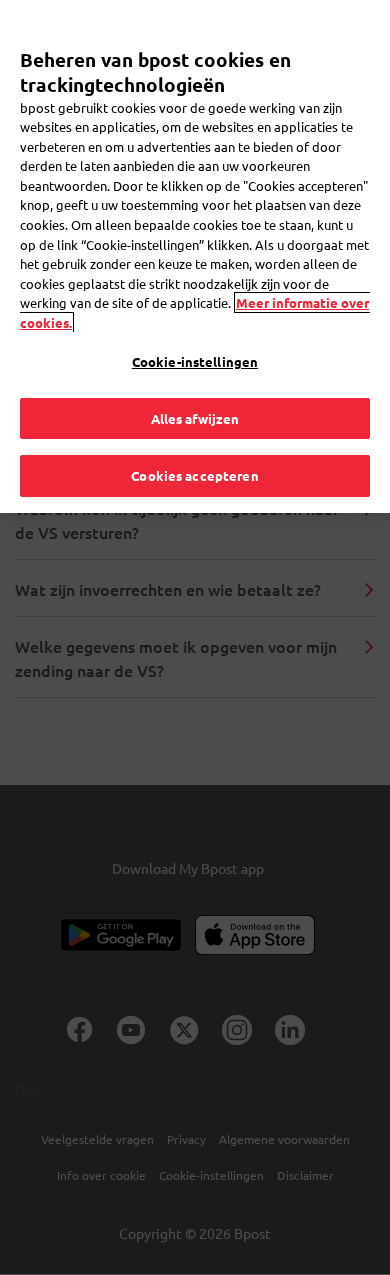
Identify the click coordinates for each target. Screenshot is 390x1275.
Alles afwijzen (195, 418)
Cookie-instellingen (195, 361)
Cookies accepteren (194, 475)
